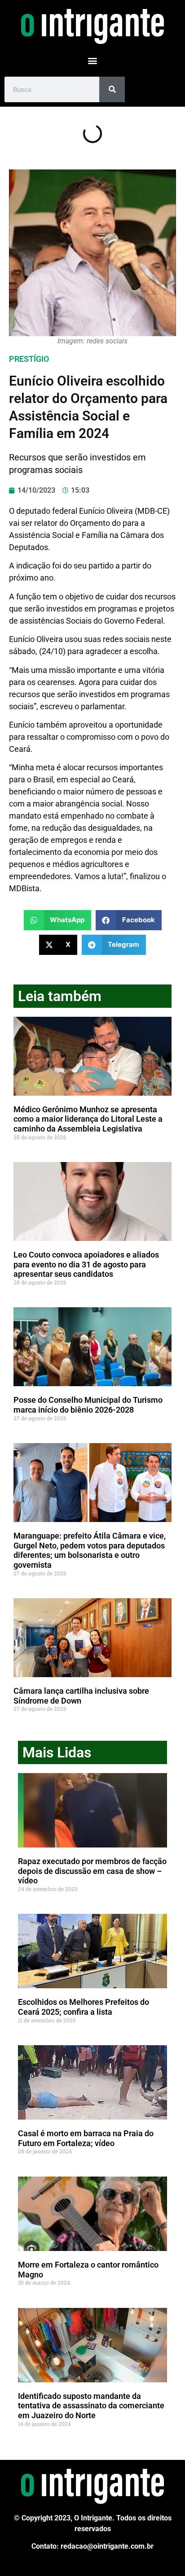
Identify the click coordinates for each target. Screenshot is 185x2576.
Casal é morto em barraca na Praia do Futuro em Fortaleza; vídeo (86, 2138)
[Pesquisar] (112, 89)
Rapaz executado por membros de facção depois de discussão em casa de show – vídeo (92, 1871)
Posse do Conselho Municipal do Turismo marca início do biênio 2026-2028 (88, 1405)
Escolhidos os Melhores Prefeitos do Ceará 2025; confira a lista (84, 2007)
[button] (93, 60)
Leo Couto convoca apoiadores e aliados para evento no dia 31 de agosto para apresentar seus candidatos (86, 1264)
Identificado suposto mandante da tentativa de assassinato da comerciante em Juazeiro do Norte (91, 2406)
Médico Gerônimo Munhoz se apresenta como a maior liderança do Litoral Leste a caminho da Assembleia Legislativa (88, 1119)
